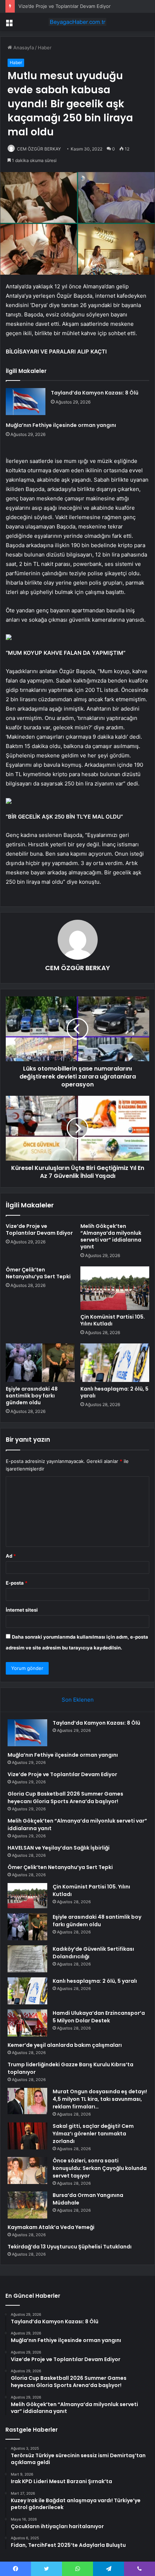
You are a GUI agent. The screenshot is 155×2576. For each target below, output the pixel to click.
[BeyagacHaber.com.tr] (77, 22)
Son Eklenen (78, 1700)
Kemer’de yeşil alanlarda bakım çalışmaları (65, 2045)
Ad (11, 1556)
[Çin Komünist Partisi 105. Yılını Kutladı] (115, 1288)
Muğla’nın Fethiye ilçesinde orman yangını (61, 425)
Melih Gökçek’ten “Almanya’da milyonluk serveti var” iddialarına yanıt (111, 1236)
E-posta (17, 1583)
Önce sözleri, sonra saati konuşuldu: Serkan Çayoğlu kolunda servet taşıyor (100, 2168)
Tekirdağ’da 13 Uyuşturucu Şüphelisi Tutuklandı (70, 2247)
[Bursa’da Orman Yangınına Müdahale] (27, 2205)
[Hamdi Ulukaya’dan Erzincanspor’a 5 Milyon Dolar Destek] (27, 2023)
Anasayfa (23, 48)
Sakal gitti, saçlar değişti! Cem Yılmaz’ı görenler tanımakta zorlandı (93, 2134)
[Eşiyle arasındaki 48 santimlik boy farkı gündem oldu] (40, 1363)
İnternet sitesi (22, 1610)
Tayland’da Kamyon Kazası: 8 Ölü (95, 393)
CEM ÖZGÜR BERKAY (39, 149)
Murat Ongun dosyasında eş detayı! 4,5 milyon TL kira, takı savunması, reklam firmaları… (100, 2099)
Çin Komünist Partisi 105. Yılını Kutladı (113, 1320)
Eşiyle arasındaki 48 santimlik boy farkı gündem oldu (32, 1396)
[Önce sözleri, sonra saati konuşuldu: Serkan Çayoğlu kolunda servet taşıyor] (27, 2170)
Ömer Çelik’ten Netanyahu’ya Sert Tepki (38, 1273)
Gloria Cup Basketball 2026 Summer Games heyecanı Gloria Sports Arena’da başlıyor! (65, 1798)
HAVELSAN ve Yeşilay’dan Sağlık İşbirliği (59, 1848)
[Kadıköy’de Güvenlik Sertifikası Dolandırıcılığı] (27, 1959)
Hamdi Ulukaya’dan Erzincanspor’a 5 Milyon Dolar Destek (99, 2017)
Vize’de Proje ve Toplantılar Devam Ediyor (65, 6)
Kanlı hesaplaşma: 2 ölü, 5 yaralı (114, 1392)
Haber (45, 48)
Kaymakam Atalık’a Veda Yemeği (51, 2227)
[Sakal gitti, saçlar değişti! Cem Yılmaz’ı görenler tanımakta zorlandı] (27, 2136)
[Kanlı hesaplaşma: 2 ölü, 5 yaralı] (115, 1363)
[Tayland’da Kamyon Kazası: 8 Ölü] (26, 402)
